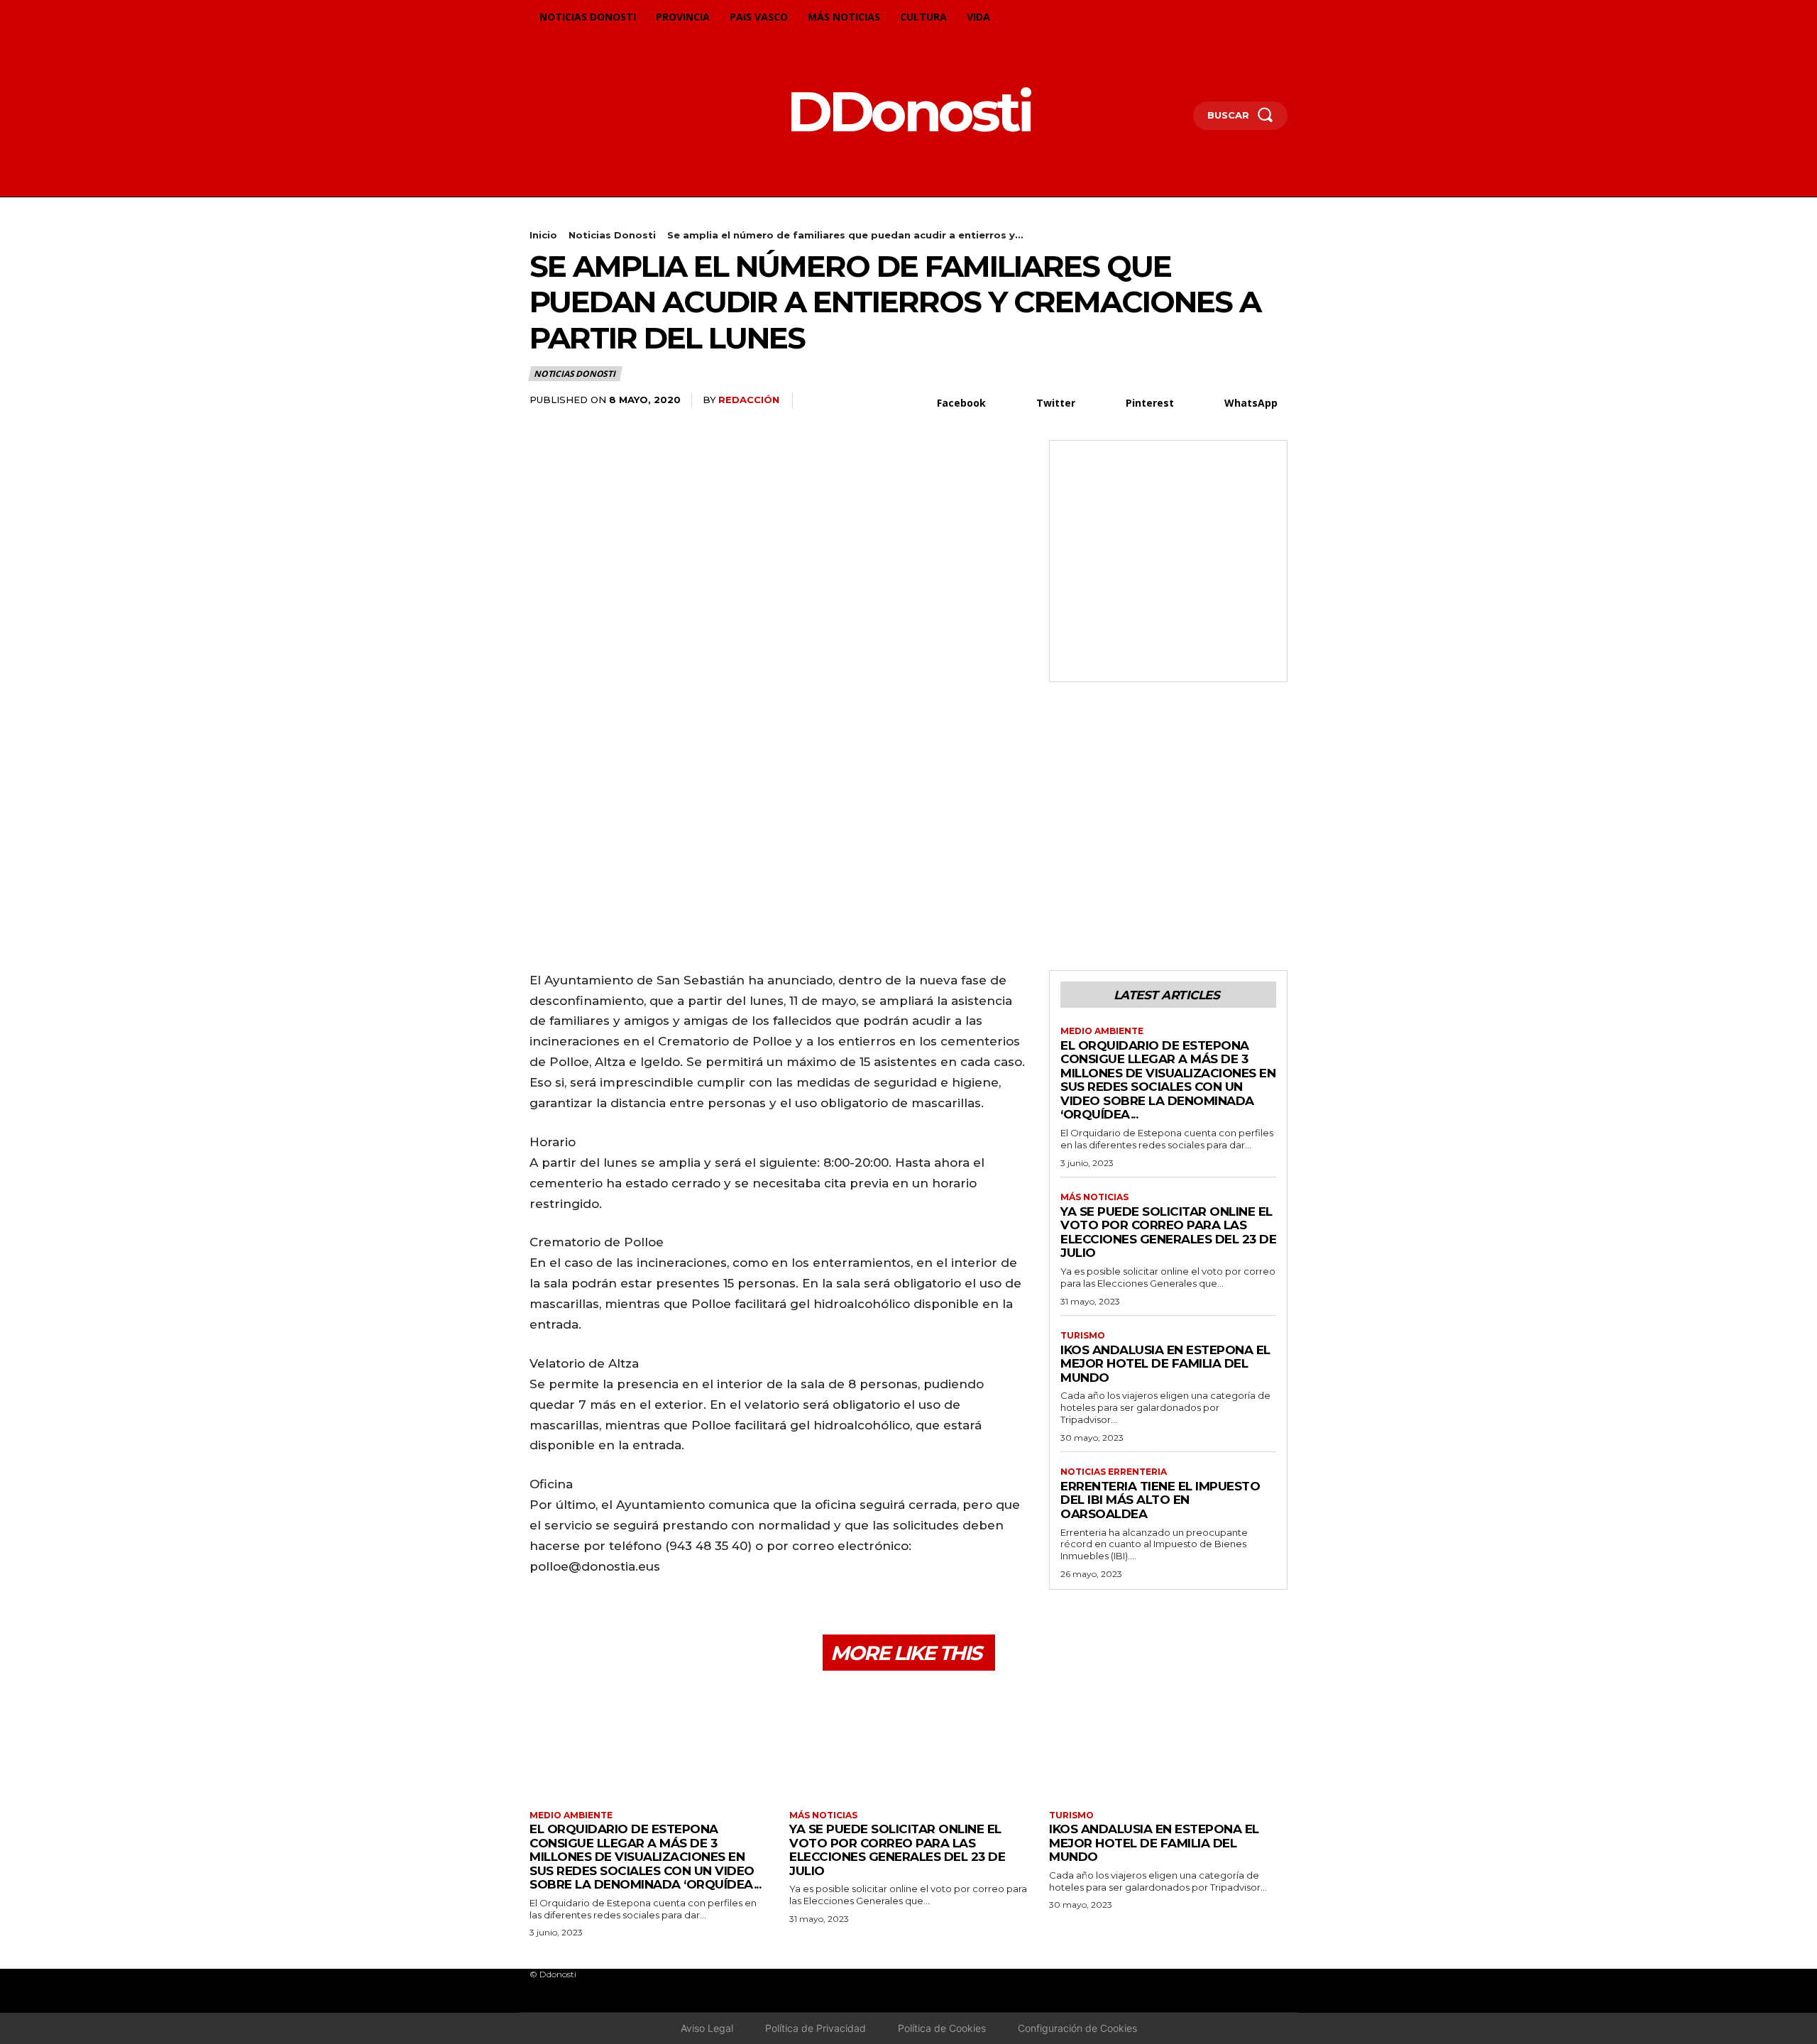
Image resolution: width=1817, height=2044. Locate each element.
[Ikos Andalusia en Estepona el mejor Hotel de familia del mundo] (1168, 1742)
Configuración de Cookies (1077, 2028)
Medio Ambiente (1102, 1031)
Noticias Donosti (612, 235)
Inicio (543, 235)
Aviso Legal (707, 2028)
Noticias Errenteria (1114, 1472)
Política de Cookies (942, 2028)
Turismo (1083, 1336)
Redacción (749, 400)
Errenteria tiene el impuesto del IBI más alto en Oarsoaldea (1160, 1500)
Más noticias (1094, 1197)
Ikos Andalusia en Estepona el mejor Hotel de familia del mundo (1165, 1364)
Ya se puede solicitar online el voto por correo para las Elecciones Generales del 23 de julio (1168, 1232)
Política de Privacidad (816, 2028)
